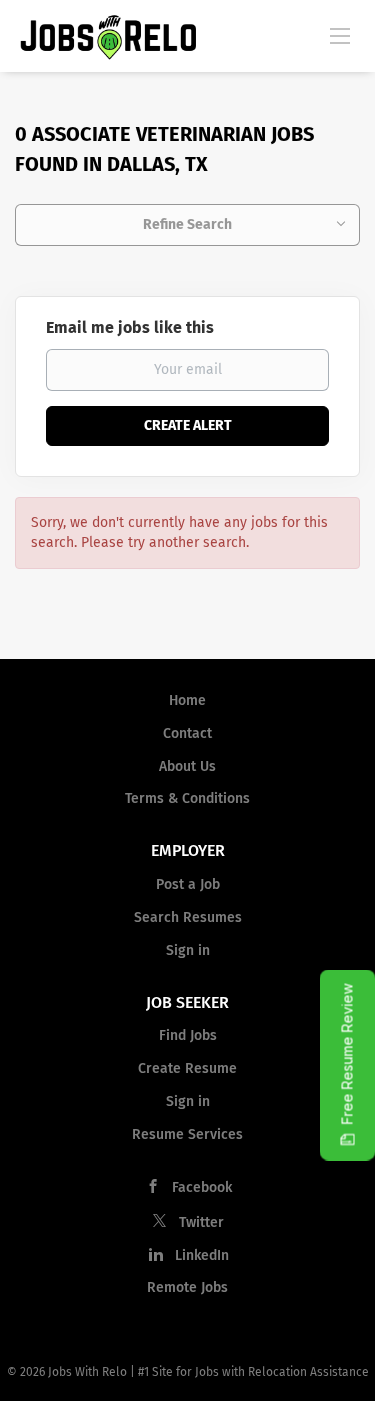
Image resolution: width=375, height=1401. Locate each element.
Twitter (201, 1222)
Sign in (188, 950)
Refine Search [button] (187, 224)
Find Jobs (188, 1035)
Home (187, 700)
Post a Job (188, 884)
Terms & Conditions (187, 798)
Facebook (202, 1187)
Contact (187, 733)
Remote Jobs (187, 1287)
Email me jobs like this (130, 327)
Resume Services (187, 1134)
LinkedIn (202, 1255)
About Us (187, 766)
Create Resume (187, 1068)
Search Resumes (188, 917)
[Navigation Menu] (340, 35)
